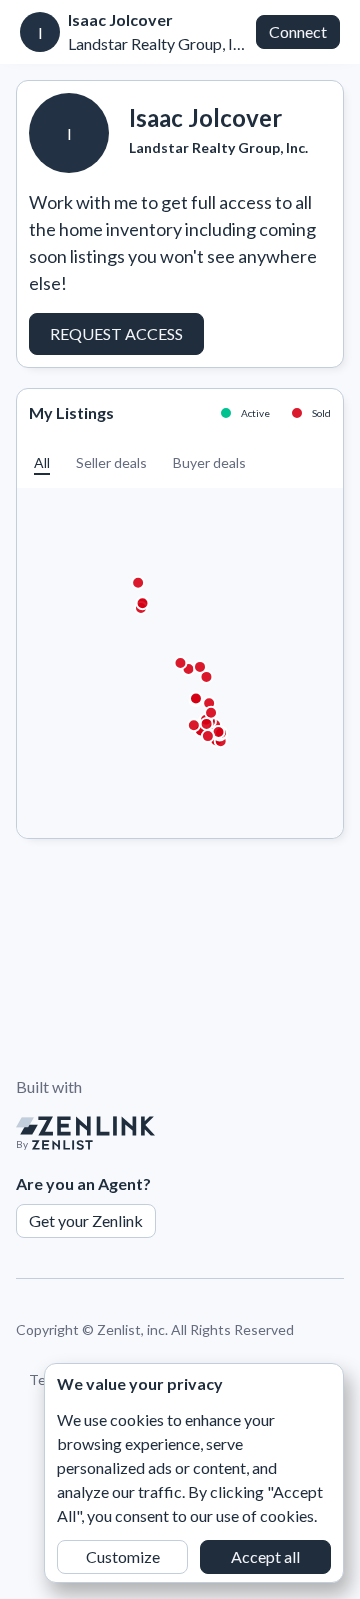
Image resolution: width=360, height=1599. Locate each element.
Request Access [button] (116, 333)
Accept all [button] (265, 1556)
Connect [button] (298, 31)
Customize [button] (123, 1556)
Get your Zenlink (86, 1220)
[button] (42, 462)
